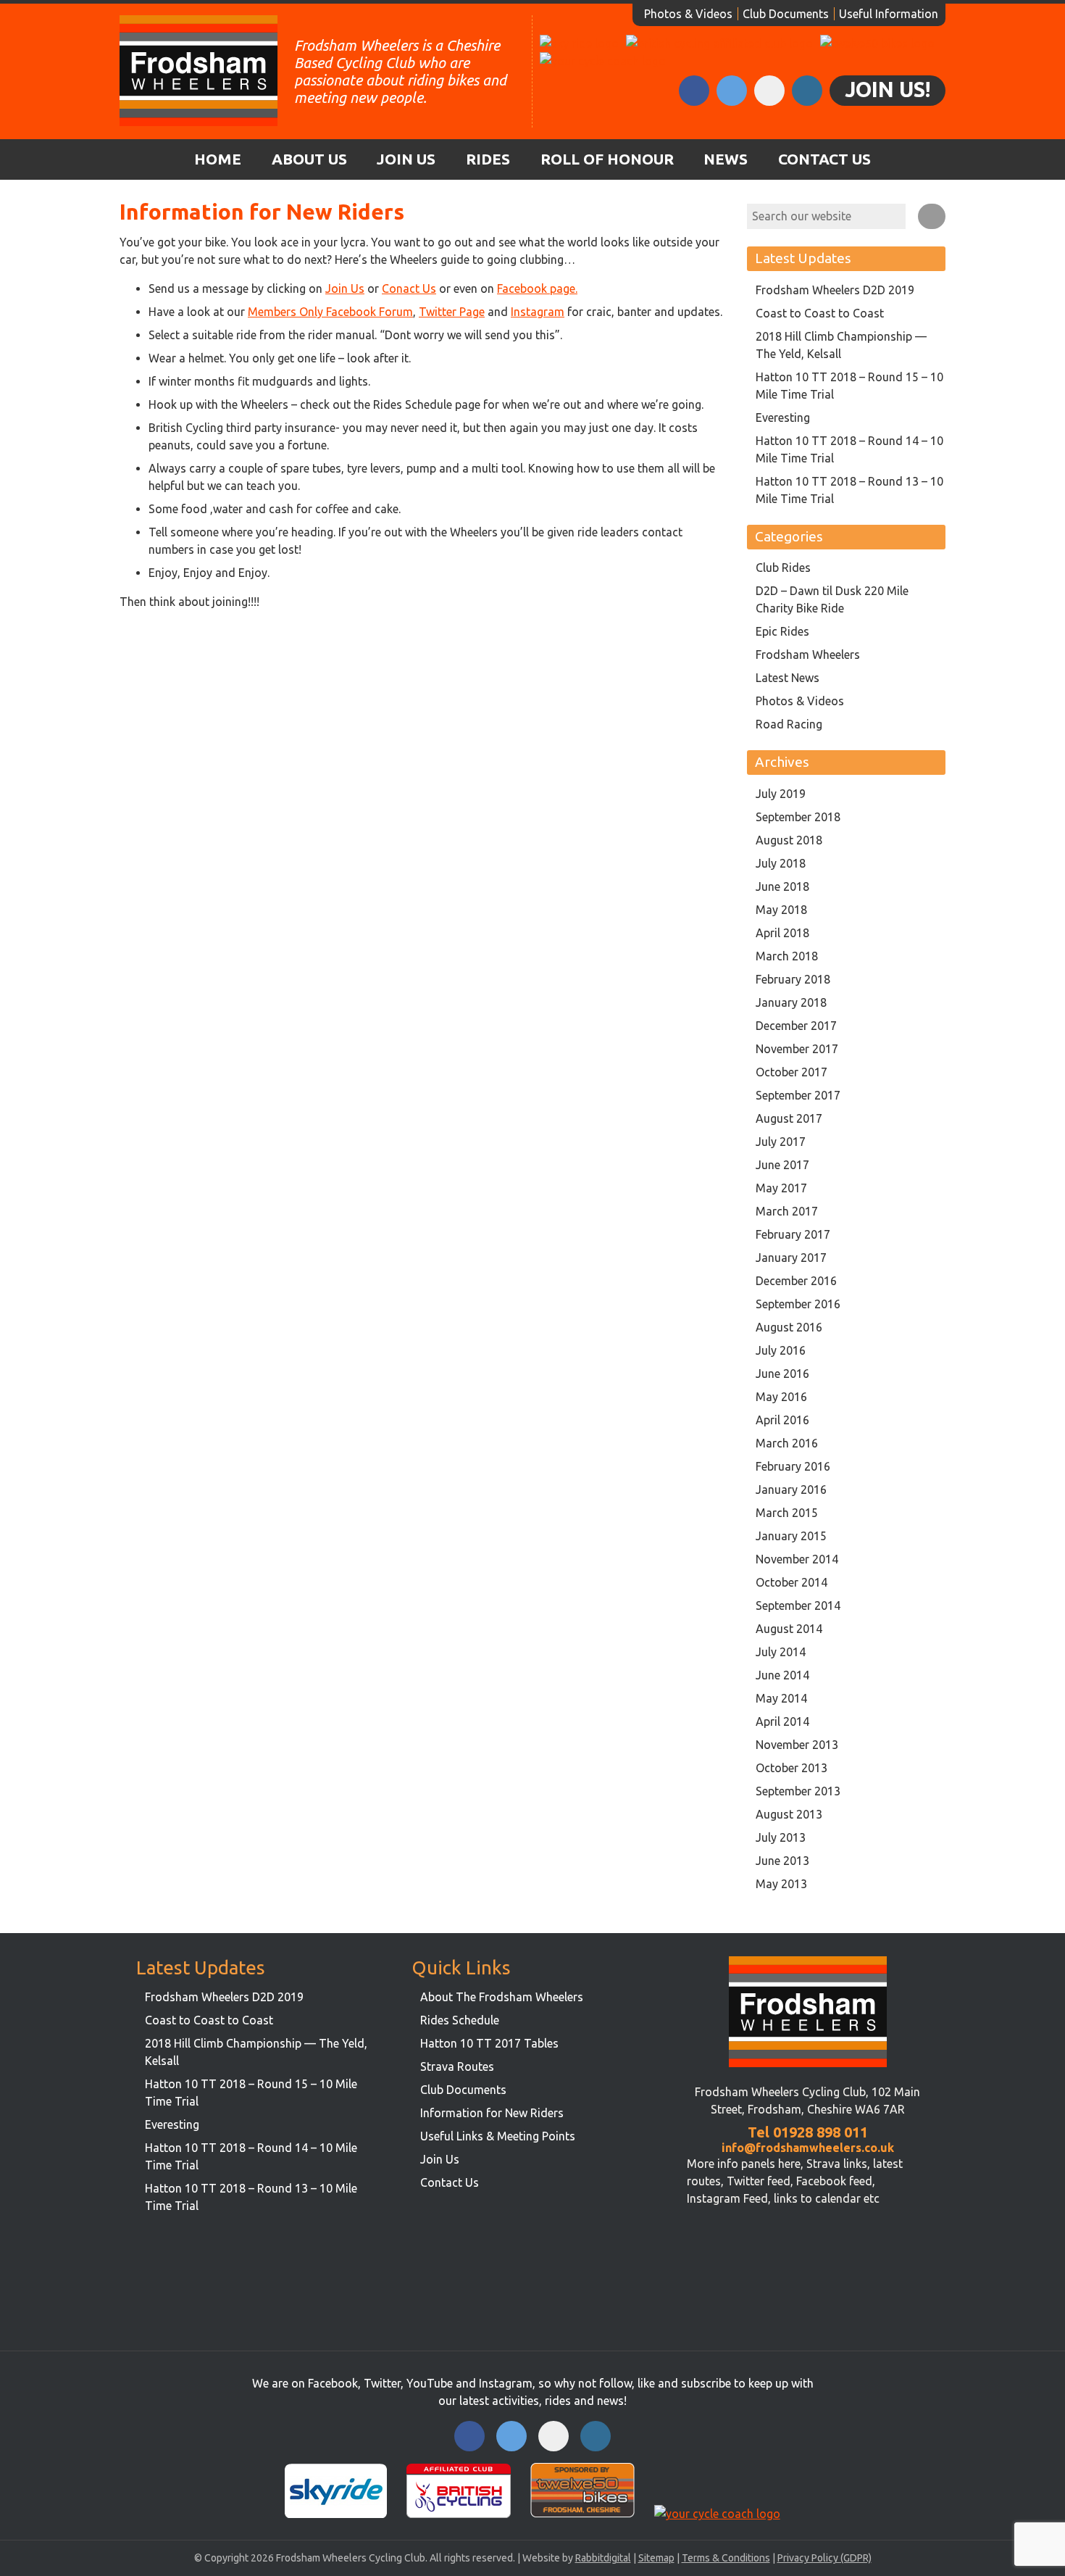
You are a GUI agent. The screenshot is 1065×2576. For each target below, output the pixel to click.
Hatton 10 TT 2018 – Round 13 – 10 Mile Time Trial (849, 490)
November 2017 (797, 1049)
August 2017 (789, 1118)
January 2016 (791, 1489)
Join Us (406, 159)
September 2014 (798, 1605)
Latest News (788, 678)
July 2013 (781, 1837)
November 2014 (797, 1559)
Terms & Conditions (726, 2558)
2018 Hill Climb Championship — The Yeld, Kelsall (841, 345)
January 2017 (791, 1258)
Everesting (783, 417)
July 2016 (781, 1350)
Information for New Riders (492, 2113)
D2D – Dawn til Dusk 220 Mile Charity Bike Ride (832, 599)
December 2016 (796, 1281)
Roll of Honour (607, 159)
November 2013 (797, 1745)
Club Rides (783, 568)
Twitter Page (452, 312)
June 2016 (782, 1374)
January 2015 (791, 1536)
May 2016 (781, 1397)
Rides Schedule (460, 2020)
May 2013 (781, 1884)
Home (218, 159)
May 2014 (781, 1698)
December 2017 (796, 1026)
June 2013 (782, 1861)
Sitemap (656, 2558)
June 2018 (782, 886)
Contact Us (824, 159)
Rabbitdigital (603, 2558)
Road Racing (789, 724)
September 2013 (798, 1791)
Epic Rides (782, 631)
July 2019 (781, 794)
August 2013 (789, 1814)
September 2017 (798, 1095)
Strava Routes (457, 2066)
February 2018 (793, 979)
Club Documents (786, 14)
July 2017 (781, 1142)
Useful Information (889, 14)
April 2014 (782, 1721)
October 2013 (792, 1768)
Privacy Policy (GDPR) (824, 2558)
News (726, 159)
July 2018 (781, 863)
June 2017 (782, 1165)
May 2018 (781, 910)
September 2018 (798, 817)
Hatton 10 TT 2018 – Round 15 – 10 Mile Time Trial (849, 386)
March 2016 (787, 1443)
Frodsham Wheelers (808, 655)
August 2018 (789, 840)
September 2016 (798, 1304)
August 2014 (789, 1629)
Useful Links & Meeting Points (498, 2136)
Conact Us (409, 288)
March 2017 (787, 1211)
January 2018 (791, 1002)
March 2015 (787, 1513)
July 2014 (781, 1652)
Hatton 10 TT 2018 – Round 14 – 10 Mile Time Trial (849, 449)
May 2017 (781, 1188)
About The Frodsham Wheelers (502, 1997)
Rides (488, 159)
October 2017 (792, 1072)
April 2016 (782, 1420)
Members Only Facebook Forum (330, 312)
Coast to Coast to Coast (820, 313)
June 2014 (782, 1675)
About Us (309, 159)
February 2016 (793, 1466)
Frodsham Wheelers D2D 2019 (835, 290)
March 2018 (787, 956)
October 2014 (792, 1582)
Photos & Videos (688, 14)
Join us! (887, 89)
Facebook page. (537, 288)
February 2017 (793, 1234)
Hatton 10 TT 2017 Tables (489, 2043)
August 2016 (789, 1327)
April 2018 (782, 933)
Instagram (538, 312)
